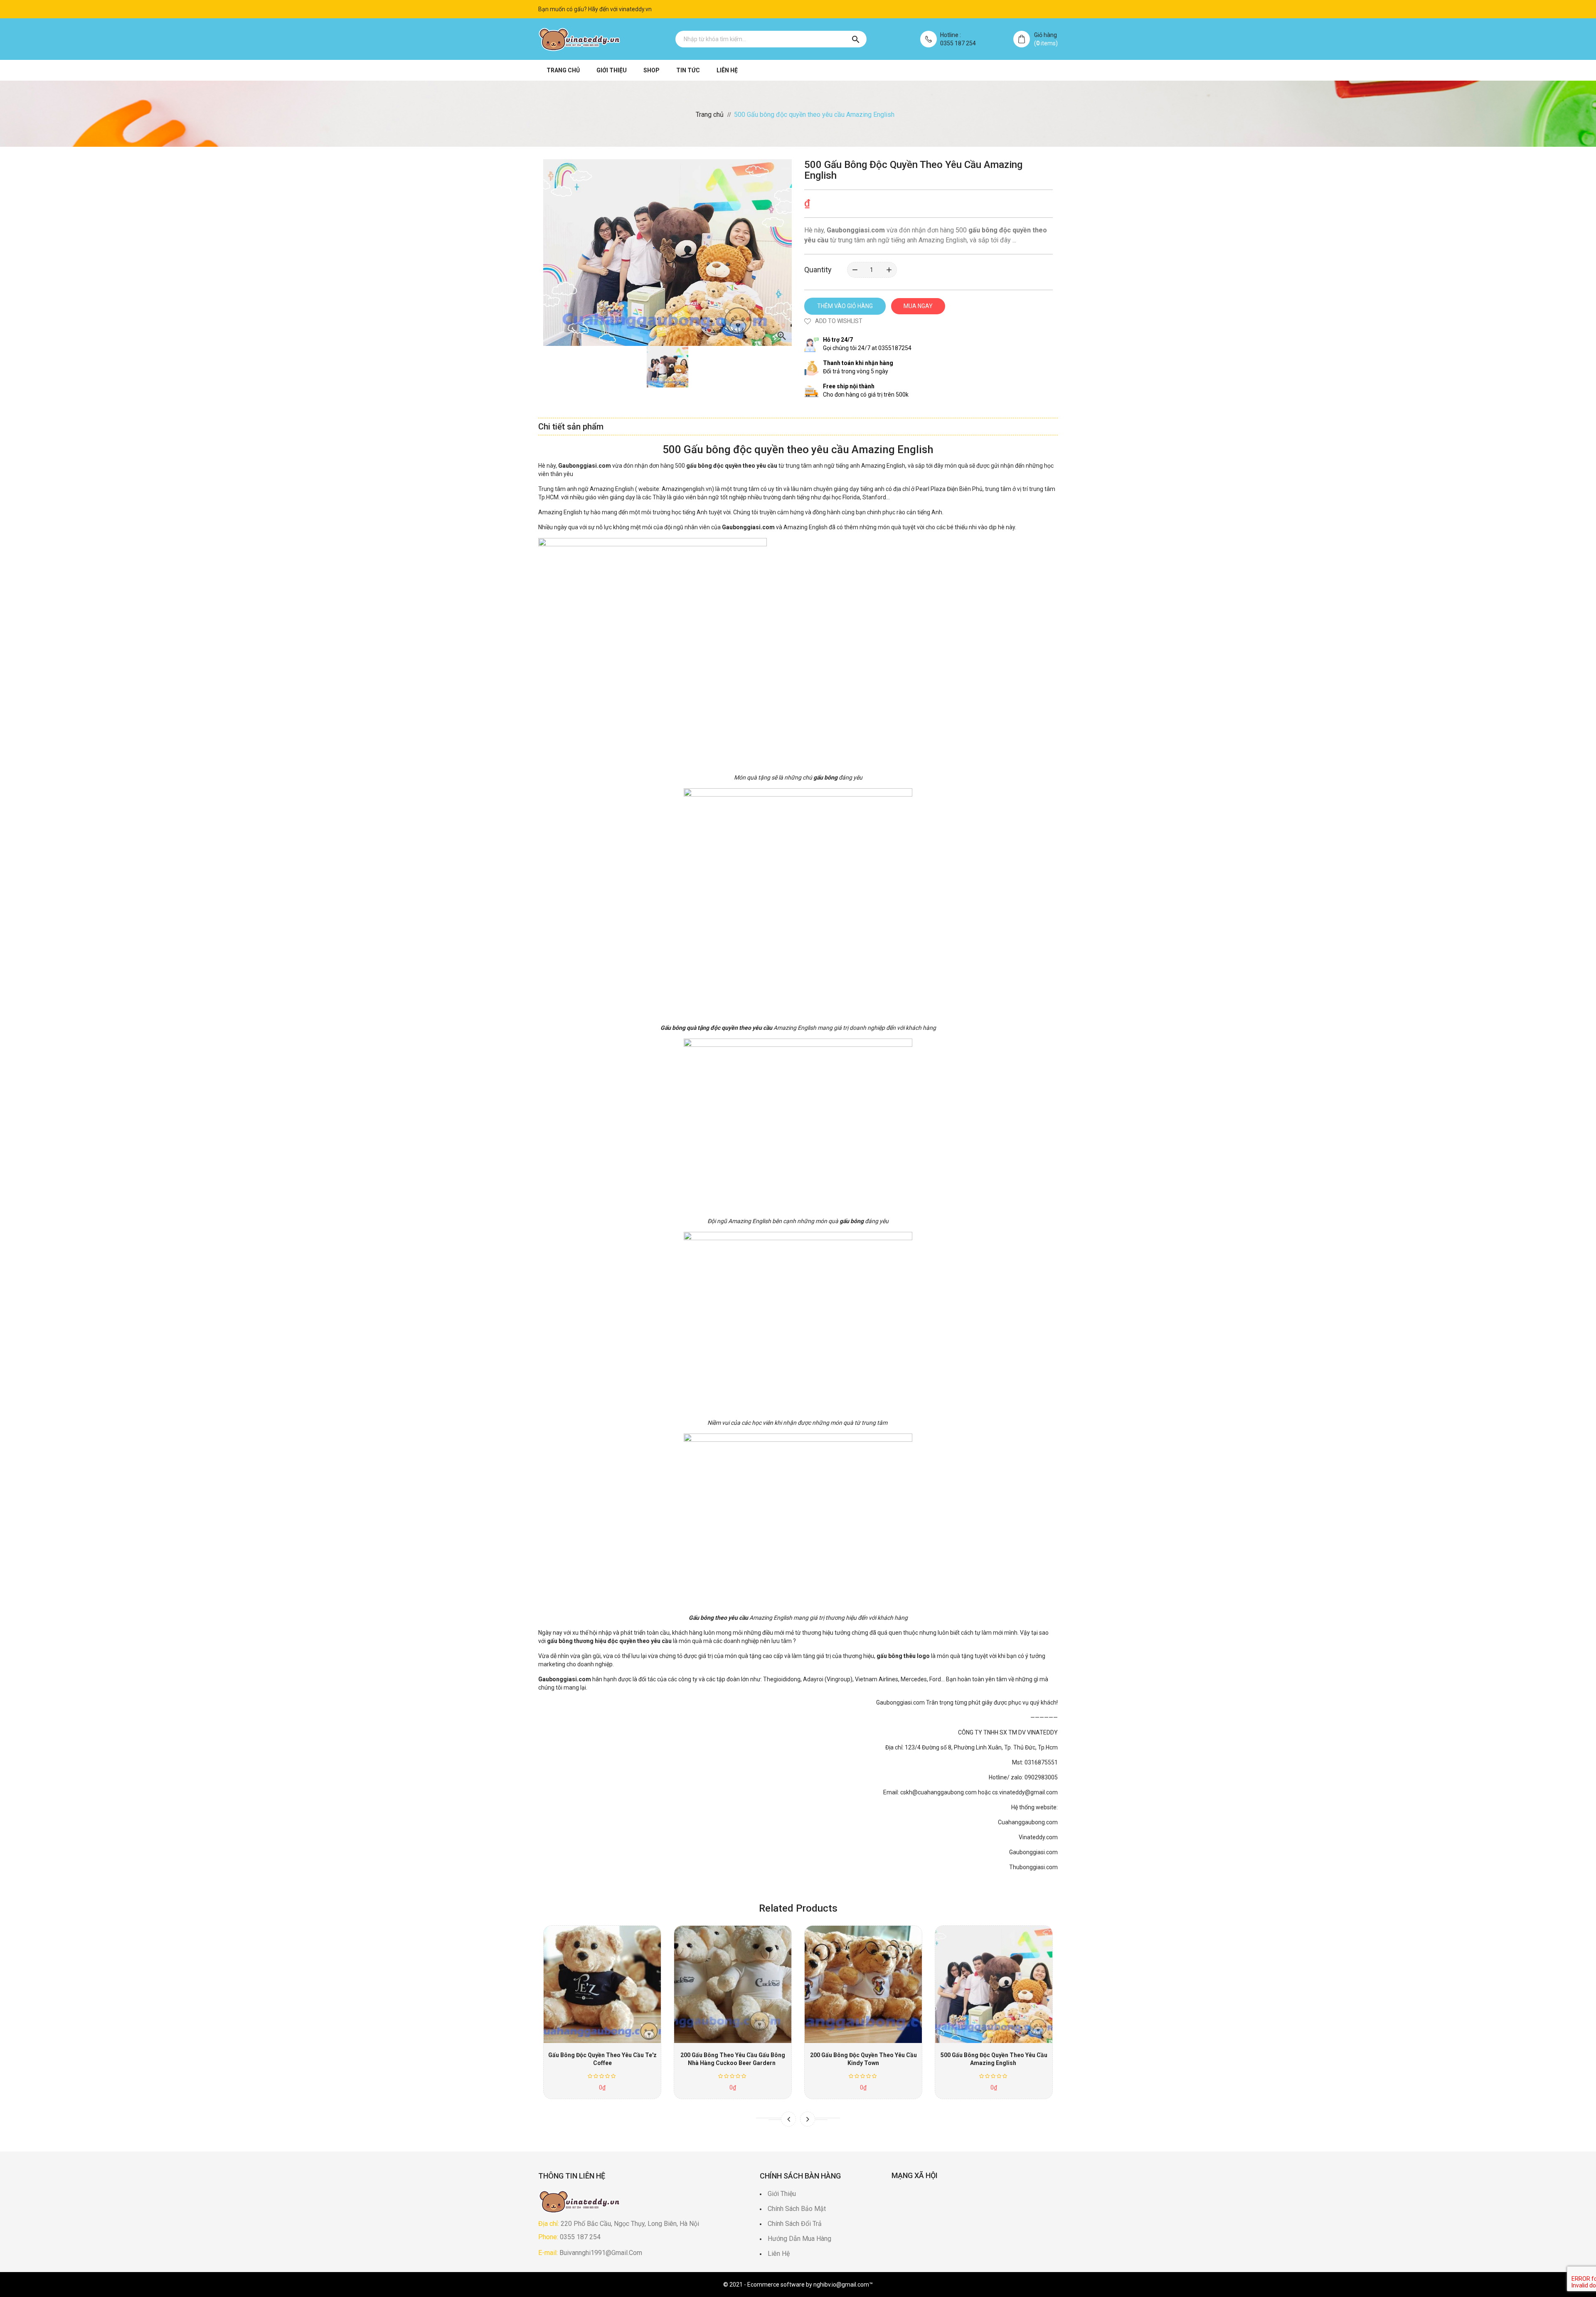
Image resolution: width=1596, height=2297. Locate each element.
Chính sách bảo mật (797, 2209)
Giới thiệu (612, 70)
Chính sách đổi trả (795, 2224)
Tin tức (688, 70)
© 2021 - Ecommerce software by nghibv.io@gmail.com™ (798, 2285)
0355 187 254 (958, 43)
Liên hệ (727, 70)
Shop (651, 70)
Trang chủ (563, 70)
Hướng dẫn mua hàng (799, 2239)
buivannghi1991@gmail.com (601, 2253)
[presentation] (788, 2119)
